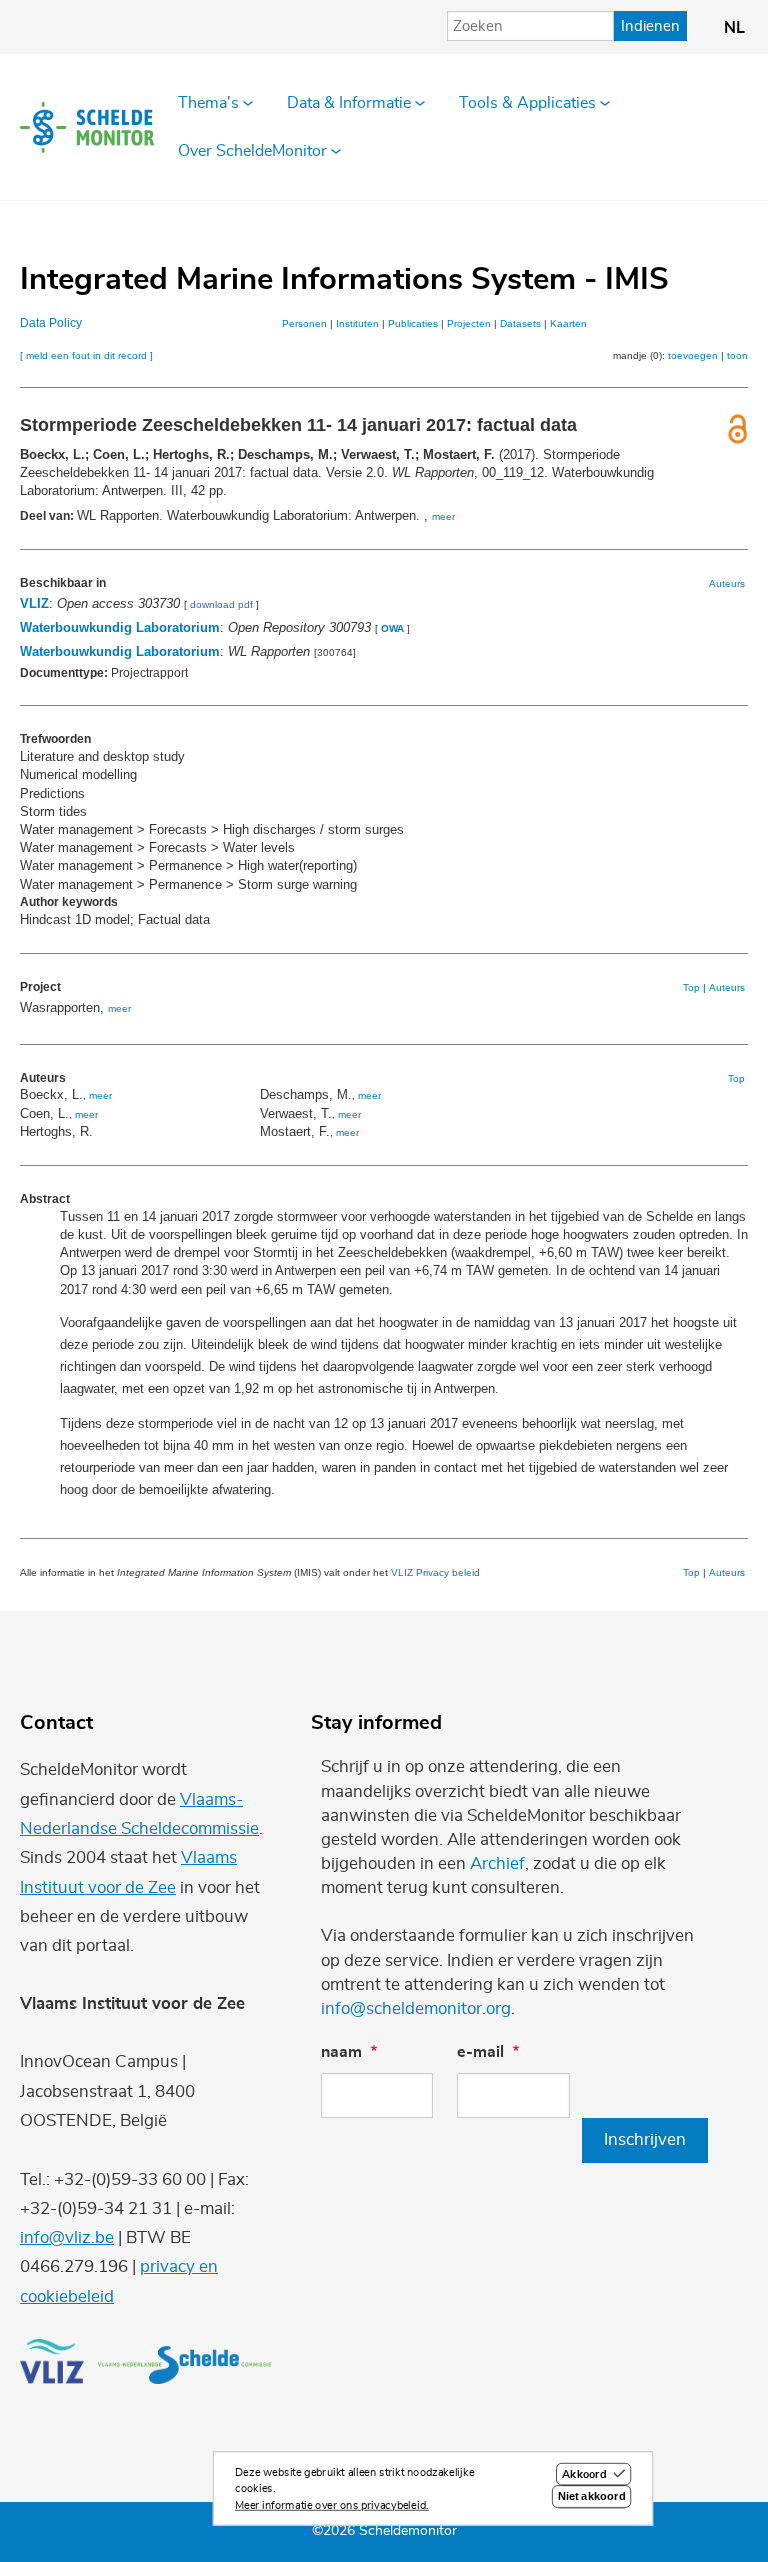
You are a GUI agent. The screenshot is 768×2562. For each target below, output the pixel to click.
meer (443, 516)
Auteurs (727, 583)
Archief (497, 1863)
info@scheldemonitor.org (416, 2008)
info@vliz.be (67, 2237)
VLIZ (34, 603)
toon (737, 355)
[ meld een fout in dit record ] (86, 355)
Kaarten (568, 323)
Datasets (520, 323)
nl (734, 28)
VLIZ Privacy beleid (435, 1572)
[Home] (87, 127)
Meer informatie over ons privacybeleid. (332, 2505)
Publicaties (413, 323)
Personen (304, 323)
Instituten (357, 323)
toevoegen (693, 355)
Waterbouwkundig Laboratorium (120, 627)
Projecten (469, 323)
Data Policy (51, 323)
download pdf (221, 604)
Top (691, 987)
